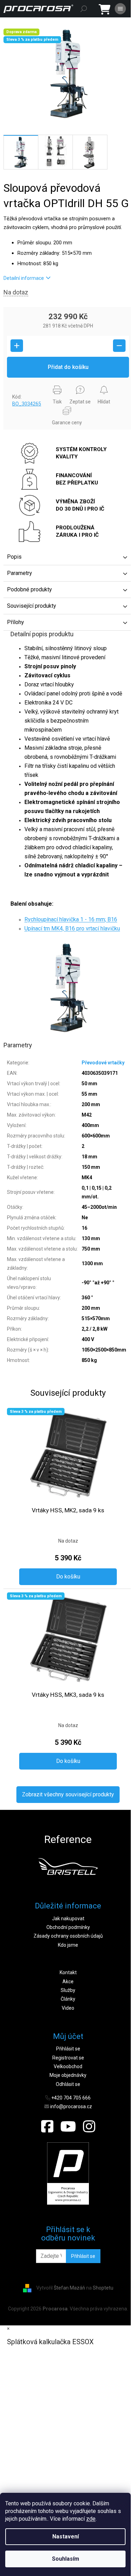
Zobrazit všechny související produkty (68, 1794)
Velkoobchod (68, 2066)
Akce (68, 1982)
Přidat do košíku (68, 367)
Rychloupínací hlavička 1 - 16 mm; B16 (71, 919)
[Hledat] (84, 9)
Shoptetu (103, 2288)
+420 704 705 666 (71, 2098)
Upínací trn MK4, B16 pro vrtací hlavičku (72, 928)
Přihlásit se (68, 2049)
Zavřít (15, 384)
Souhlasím (66, 2559)
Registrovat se (68, 2058)
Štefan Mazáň (69, 2288)
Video (68, 2008)
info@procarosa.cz (71, 2106)
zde (91, 2519)
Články (68, 1999)
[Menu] (120, 9)
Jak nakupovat (68, 1919)
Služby (68, 1990)
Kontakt (68, 1972)
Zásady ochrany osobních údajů (68, 1936)
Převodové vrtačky (103, 1063)
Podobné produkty (29, 589)
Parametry (20, 573)
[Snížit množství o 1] (119, 346)
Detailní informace (24, 278)
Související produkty (32, 606)
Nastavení (66, 2536)
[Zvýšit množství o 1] (17, 346)
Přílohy (16, 622)
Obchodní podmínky (68, 1927)
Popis (14, 557)
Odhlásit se (68, 2084)
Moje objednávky (68, 2075)
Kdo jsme (68, 1945)
